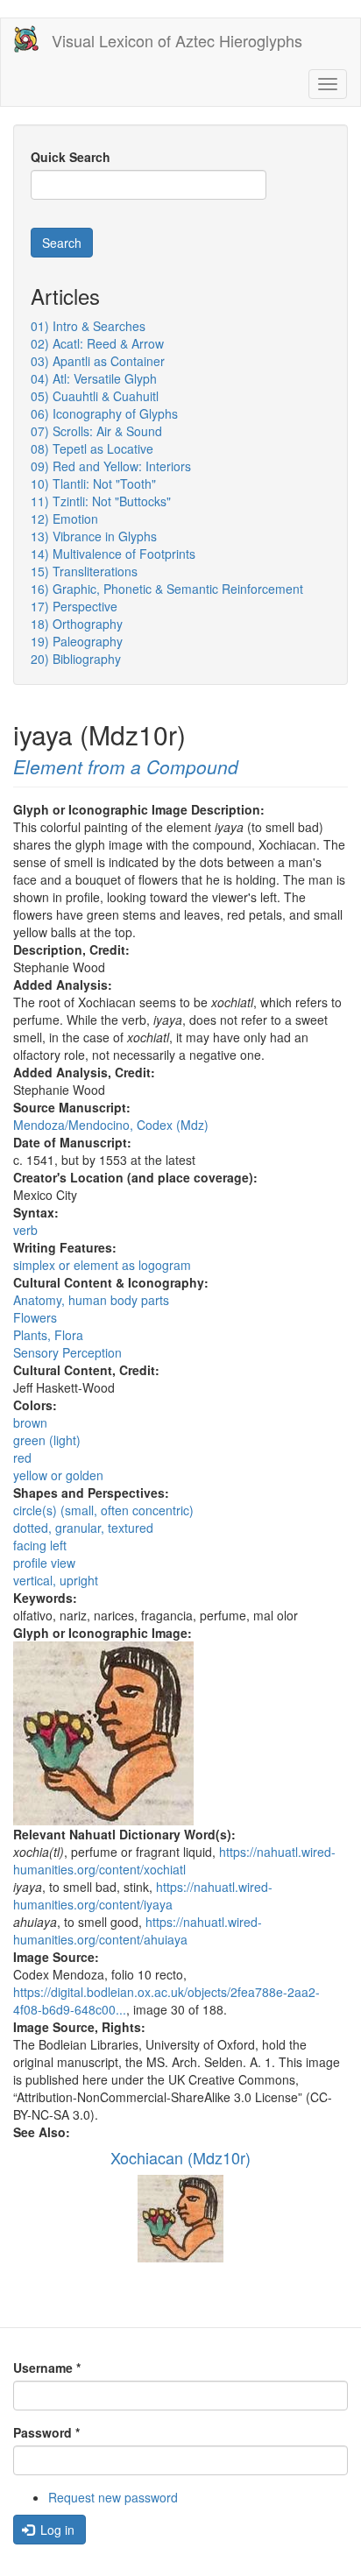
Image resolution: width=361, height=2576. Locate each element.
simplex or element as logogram (102, 1265)
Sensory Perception (67, 1352)
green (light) (47, 1440)
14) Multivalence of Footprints (113, 554)
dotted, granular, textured (83, 1528)
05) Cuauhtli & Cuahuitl (95, 396)
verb (25, 1230)
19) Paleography (77, 641)
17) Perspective (74, 606)
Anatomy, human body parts (91, 1300)
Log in (56, 2530)
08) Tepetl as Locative (92, 448)
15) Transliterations (84, 571)
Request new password (113, 2497)
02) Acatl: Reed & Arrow (97, 343)
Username (47, 2368)
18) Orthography (77, 624)
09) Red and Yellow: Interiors (111, 466)
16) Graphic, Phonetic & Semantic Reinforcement (167, 589)
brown (30, 1422)
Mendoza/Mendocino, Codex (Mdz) (111, 1125)
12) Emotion (64, 519)
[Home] (26, 39)
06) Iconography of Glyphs (104, 413)
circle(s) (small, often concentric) (103, 1510)
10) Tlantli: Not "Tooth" (93, 483)
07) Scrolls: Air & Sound (96, 431)
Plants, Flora (48, 1335)
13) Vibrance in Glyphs (94, 536)
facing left (40, 1545)
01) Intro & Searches (88, 326)
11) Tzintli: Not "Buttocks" (101, 501)
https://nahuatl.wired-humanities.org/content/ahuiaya (138, 1930)
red (22, 1457)
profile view (44, 1563)
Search (62, 243)
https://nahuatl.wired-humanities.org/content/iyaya (143, 1895)
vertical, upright (56, 1580)
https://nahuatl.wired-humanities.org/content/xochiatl (174, 1860)
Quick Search (71, 157)
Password (46, 2432)
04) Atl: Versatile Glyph (94, 378)
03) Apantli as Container (98, 361)
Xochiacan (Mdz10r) (180, 2157)
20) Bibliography (76, 659)
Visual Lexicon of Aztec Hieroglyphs (177, 40)
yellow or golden (58, 1475)
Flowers (35, 1317)
